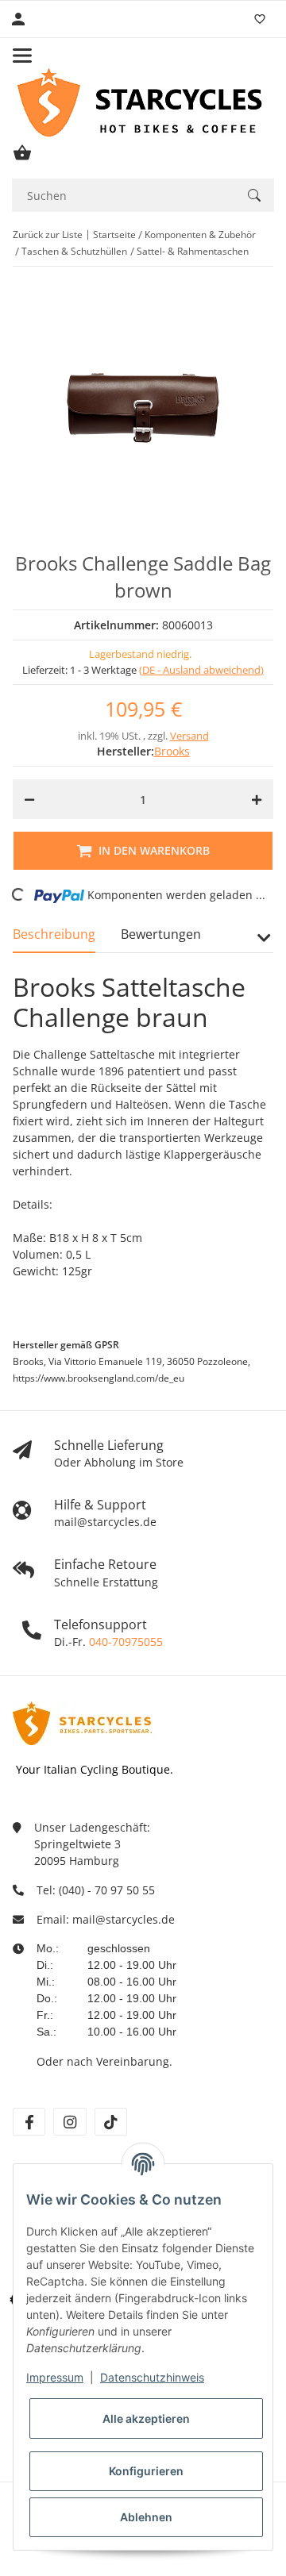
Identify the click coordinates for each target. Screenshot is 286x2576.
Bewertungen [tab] (161, 934)
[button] (263, 944)
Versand (189, 736)
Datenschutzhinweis (152, 2377)
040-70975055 (126, 1642)
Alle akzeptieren (146, 2418)
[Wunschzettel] (260, 19)
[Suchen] (254, 195)
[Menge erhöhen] (257, 799)
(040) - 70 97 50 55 (107, 1890)
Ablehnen (146, 2517)
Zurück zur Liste (48, 235)
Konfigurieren (146, 2471)
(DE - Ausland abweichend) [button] (201, 670)
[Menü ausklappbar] (22, 56)
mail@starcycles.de (124, 1919)
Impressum (55, 2377)
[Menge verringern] (29, 799)
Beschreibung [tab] (54, 934)
